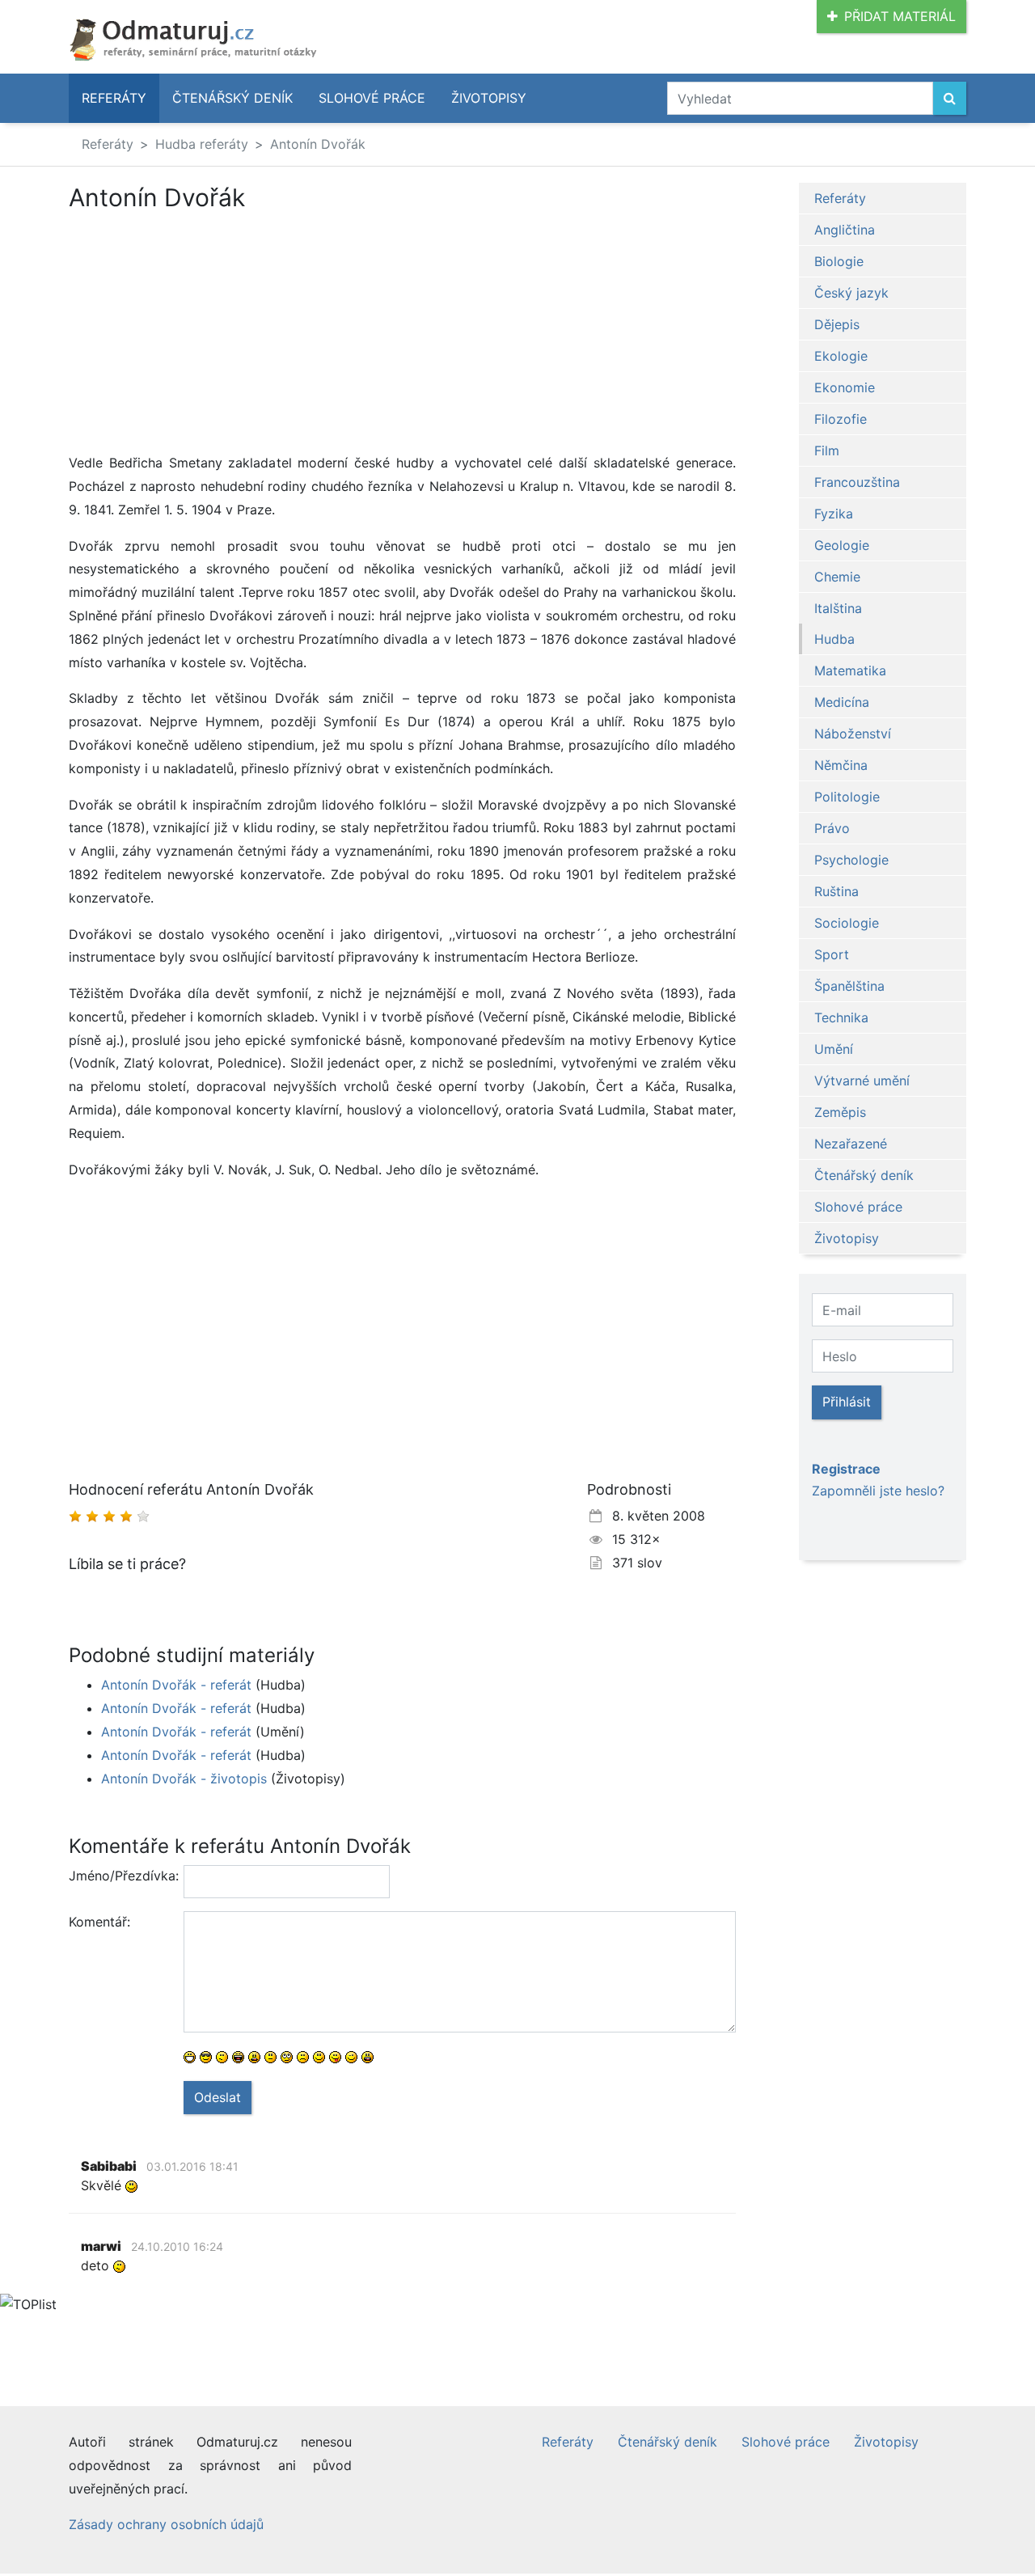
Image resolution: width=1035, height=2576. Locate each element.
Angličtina (845, 230)
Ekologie (841, 356)
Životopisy (489, 98)
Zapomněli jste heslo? (878, 1491)
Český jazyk (851, 293)
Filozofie (841, 419)
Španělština (849, 986)
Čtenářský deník (232, 98)
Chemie (837, 577)
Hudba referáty (202, 144)
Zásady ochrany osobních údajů (166, 2524)
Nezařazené (851, 1144)
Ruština (836, 891)
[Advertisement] (205, 332)
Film (827, 450)
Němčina (841, 765)
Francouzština (857, 482)
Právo (832, 828)
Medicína (842, 702)
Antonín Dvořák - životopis (184, 1779)
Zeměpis (840, 1112)
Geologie (842, 545)
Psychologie (851, 860)
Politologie (847, 797)
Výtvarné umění (862, 1081)
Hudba (834, 639)
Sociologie (847, 923)
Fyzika (834, 514)
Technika (841, 1017)
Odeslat (218, 2097)
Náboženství (853, 734)
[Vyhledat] (950, 98)
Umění (834, 1049)
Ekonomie (845, 387)
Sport (832, 954)
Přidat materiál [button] (900, 16)
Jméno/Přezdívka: (120, 1876)
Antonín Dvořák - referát (176, 1685)
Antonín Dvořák (318, 144)
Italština (838, 608)
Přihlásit (847, 1402)
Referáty (114, 98)
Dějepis (837, 324)
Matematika (850, 670)
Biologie (839, 261)
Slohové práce (372, 98)
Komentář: (99, 1922)
